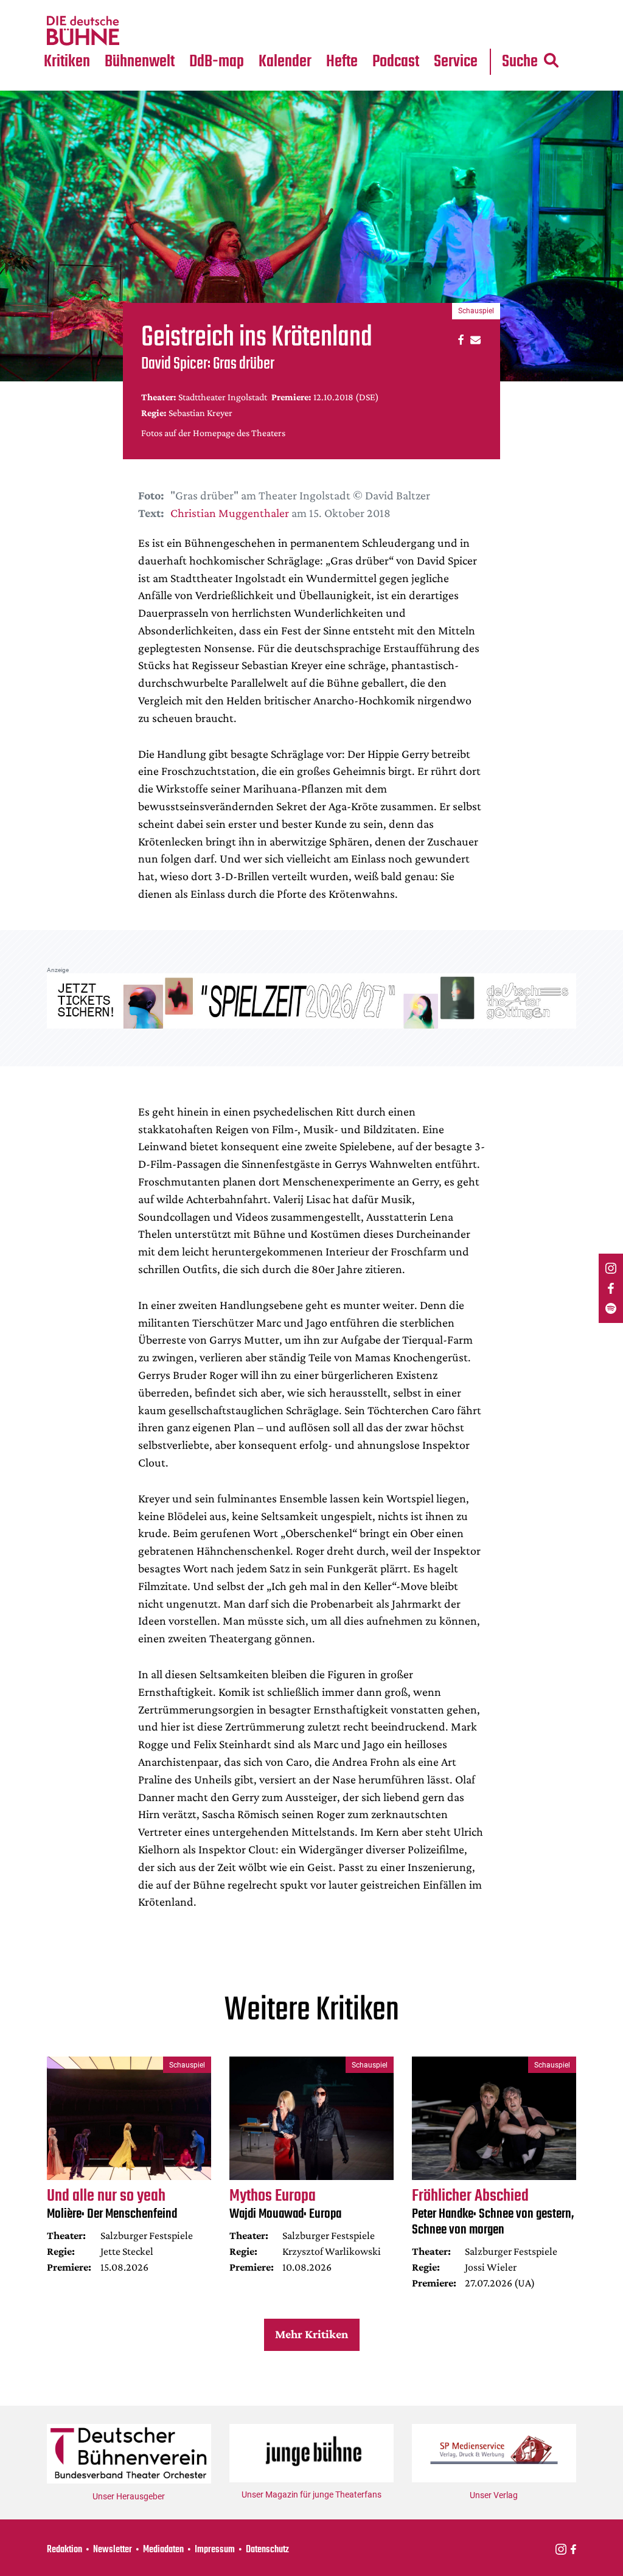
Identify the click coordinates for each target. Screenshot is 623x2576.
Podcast (396, 62)
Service (456, 62)
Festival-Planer (301, 31)
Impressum (215, 2550)
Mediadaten (467, 31)
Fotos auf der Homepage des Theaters (213, 433)
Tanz (61, 7)
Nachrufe (132, 7)
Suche (520, 62)
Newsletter (113, 2550)
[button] (459, 339)
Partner (457, 7)
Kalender (285, 62)
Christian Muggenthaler (230, 513)
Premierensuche (303, 7)
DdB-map (217, 62)
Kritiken (67, 62)
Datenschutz (267, 2550)
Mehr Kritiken (311, 2334)
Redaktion (64, 2550)
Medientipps (139, 31)
